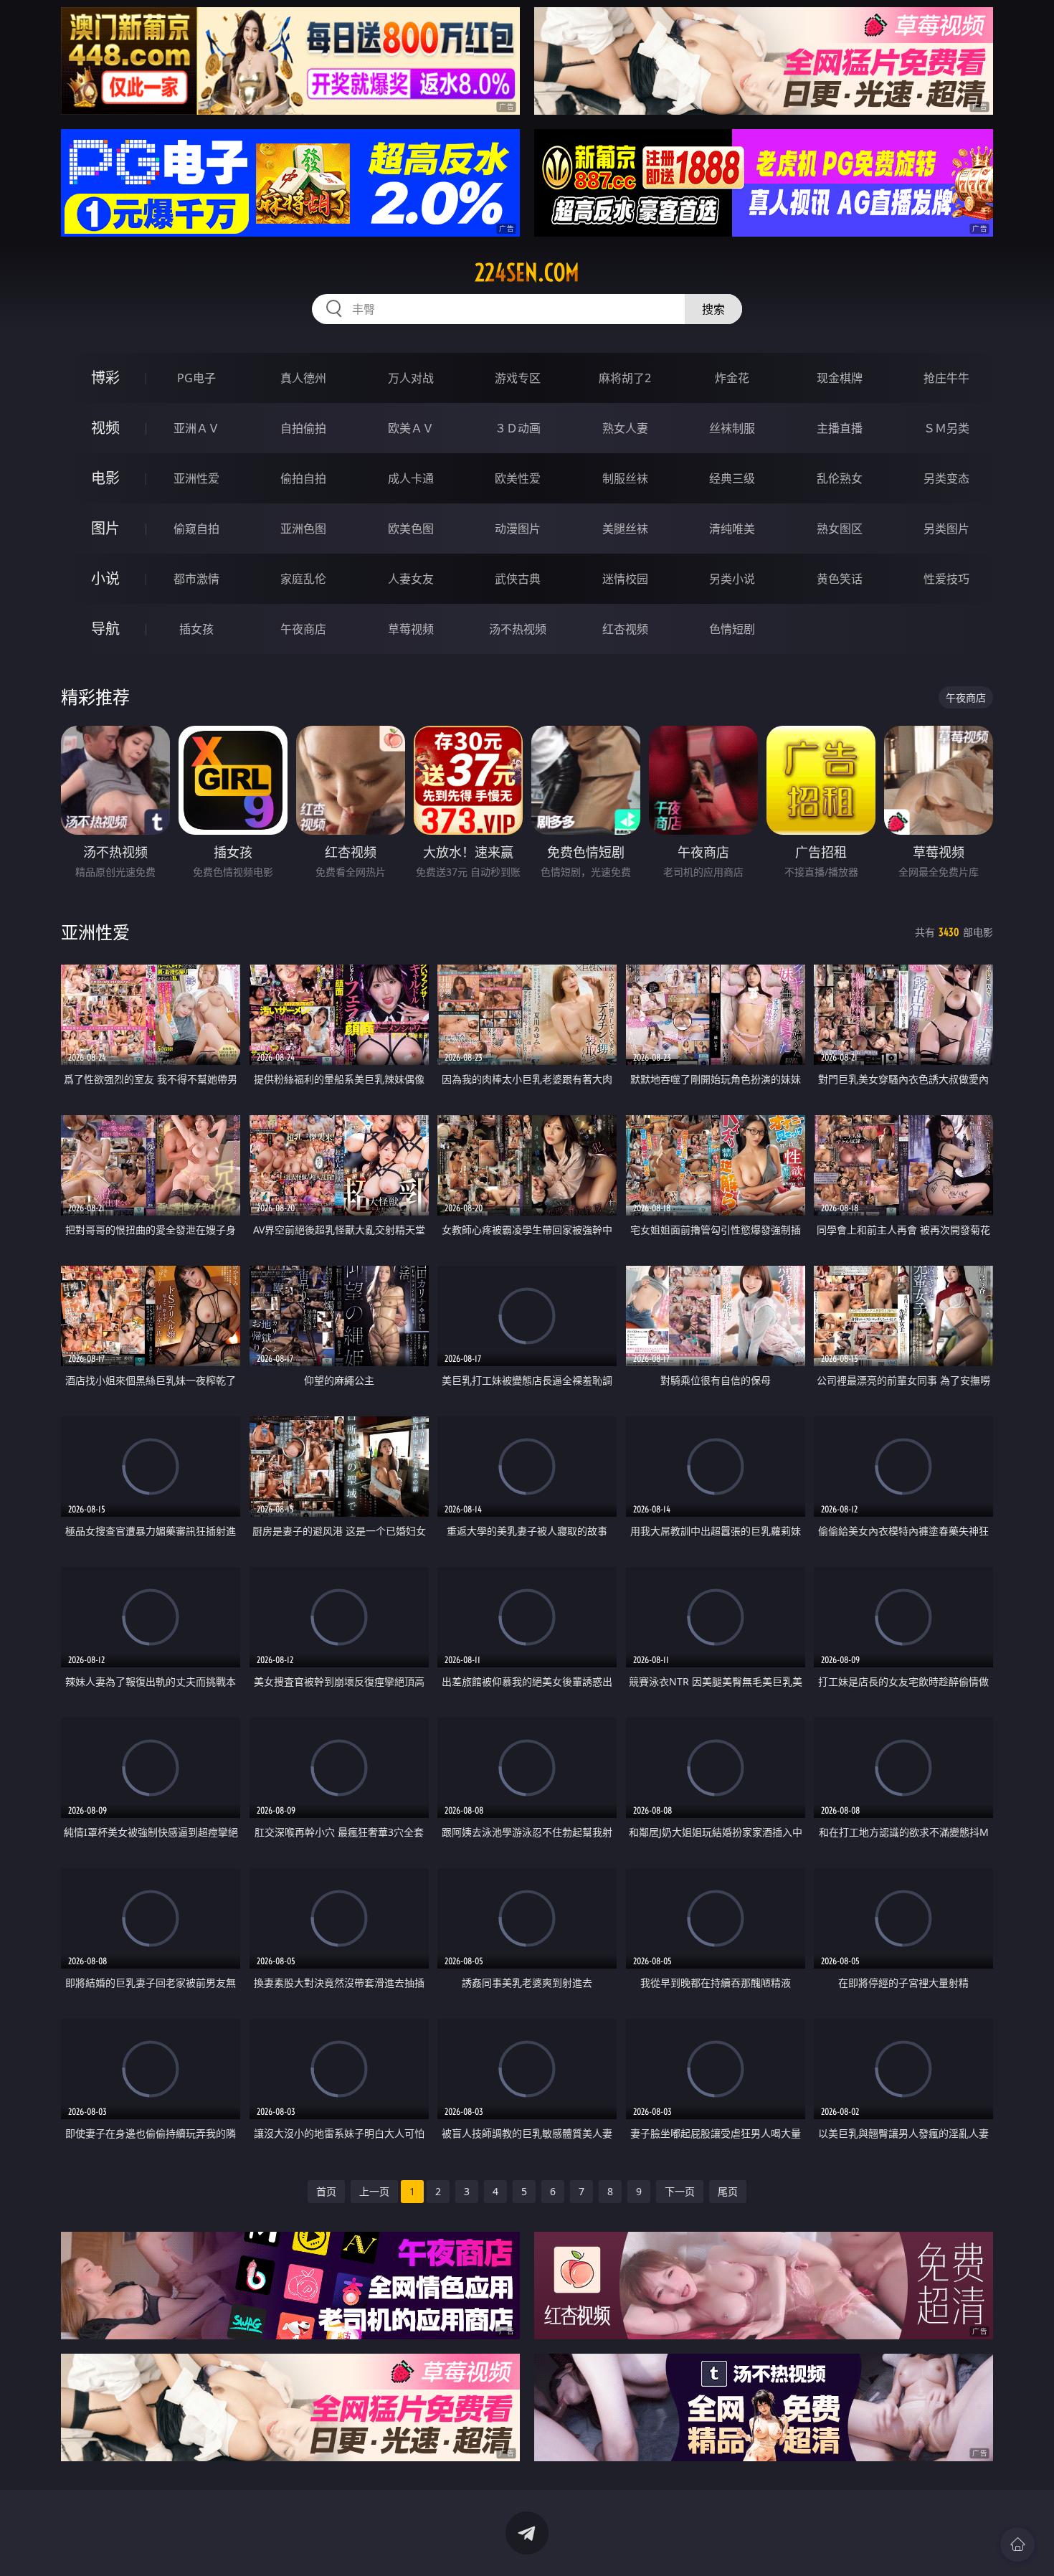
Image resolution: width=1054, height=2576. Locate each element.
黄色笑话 (840, 579)
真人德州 (303, 378)
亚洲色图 (303, 529)
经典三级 (732, 478)
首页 (326, 2191)
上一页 (374, 2191)
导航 (105, 629)
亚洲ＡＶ (196, 428)
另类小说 (732, 579)
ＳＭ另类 (946, 428)
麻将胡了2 (625, 378)
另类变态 (946, 478)
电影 (105, 478)
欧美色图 (411, 529)
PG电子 (196, 378)
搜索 (713, 309)
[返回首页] (1017, 2544)
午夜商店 (303, 629)
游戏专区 (518, 378)
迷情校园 (625, 579)
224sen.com (527, 273)
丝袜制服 (732, 428)
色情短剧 (732, 629)
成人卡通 (411, 478)
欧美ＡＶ (411, 428)
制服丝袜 (625, 478)
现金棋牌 (840, 378)
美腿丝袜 (625, 529)
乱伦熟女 (840, 478)
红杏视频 (625, 629)
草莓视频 (411, 629)
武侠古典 (518, 579)
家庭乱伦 (303, 579)
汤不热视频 (518, 629)
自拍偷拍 (303, 428)
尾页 (728, 2191)
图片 (105, 528)
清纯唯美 (732, 529)
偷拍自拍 (303, 478)
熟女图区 (840, 529)
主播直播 (840, 428)
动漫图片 (518, 529)
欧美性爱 (518, 478)
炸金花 (732, 378)
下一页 (680, 2191)
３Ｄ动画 (518, 428)
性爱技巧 (946, 579)
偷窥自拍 (196, 529)
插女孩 (196, 629)
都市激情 (196, 579)
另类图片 (946, 529)
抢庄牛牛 (946, 378)
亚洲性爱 (196, 478)
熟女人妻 (625, 428)
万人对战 (411, 378)
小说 (105, 578)
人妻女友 (411, 579)
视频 (105, 428)
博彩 (105, 378)
